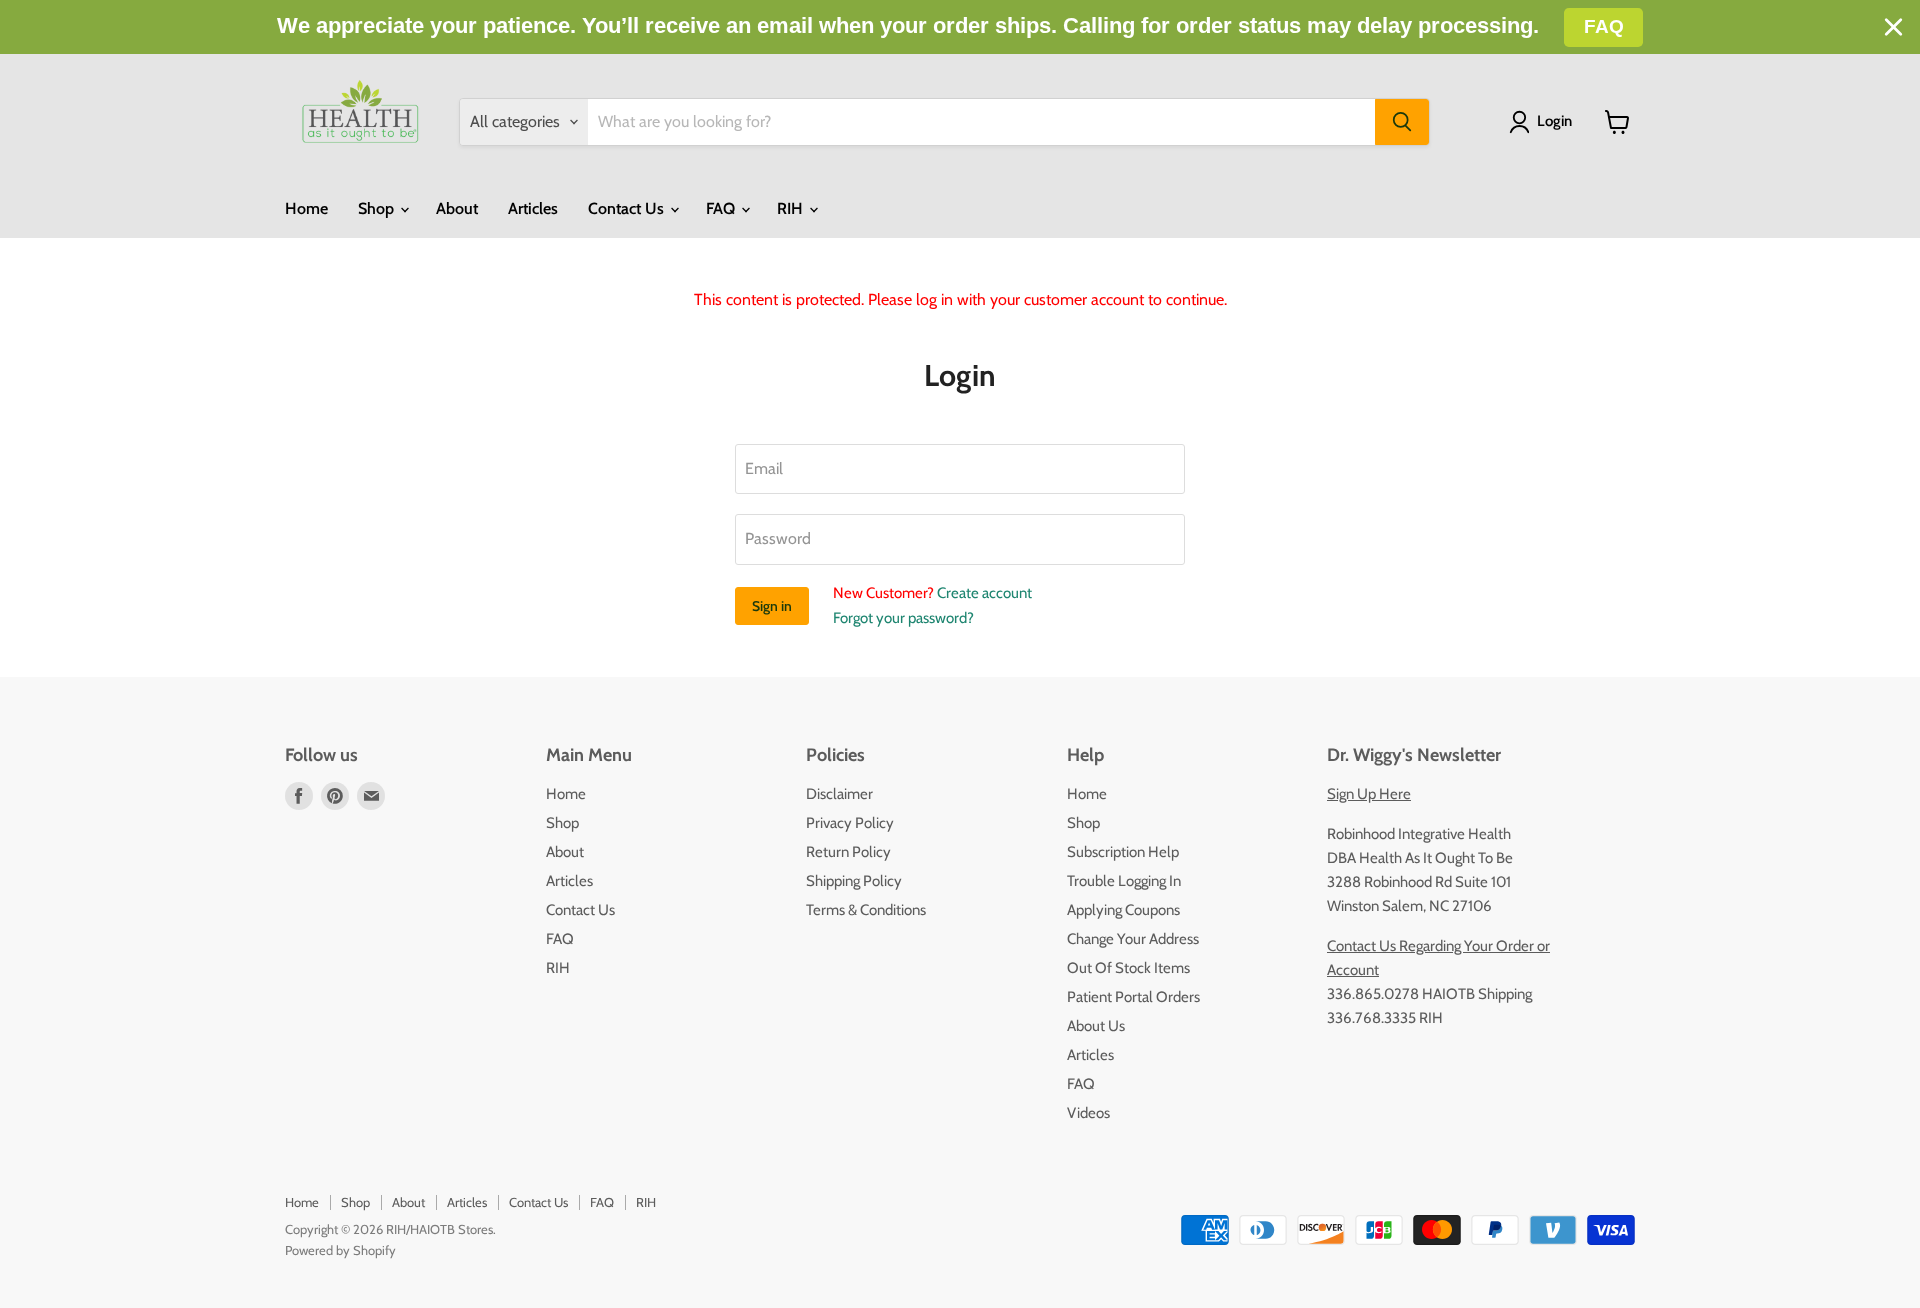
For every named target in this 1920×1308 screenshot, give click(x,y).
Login (1554, 121)
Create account (984, 593)
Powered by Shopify (340, 1250)
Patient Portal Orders (1133, 997)
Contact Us (628, 208)
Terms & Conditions (866, 910)
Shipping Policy (854, 881)
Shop (378, 208)
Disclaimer (839, 794)
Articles (533, 208)
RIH (792, 208)
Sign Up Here (1369, 794)
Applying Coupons (1123, 910)
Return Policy (848, 852)
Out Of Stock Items (1128, 968)
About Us (1096, 1026)
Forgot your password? (903, 618)
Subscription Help (1123, 852)
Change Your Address (1133, 939)
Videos (1088, 1113)
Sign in (772, 606)
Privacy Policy (850, 823)
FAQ (722, 208)
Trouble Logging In (1124, 881)
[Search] (1402, 122)
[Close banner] (1893, 27)
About (457, 208)
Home (306, 208)
